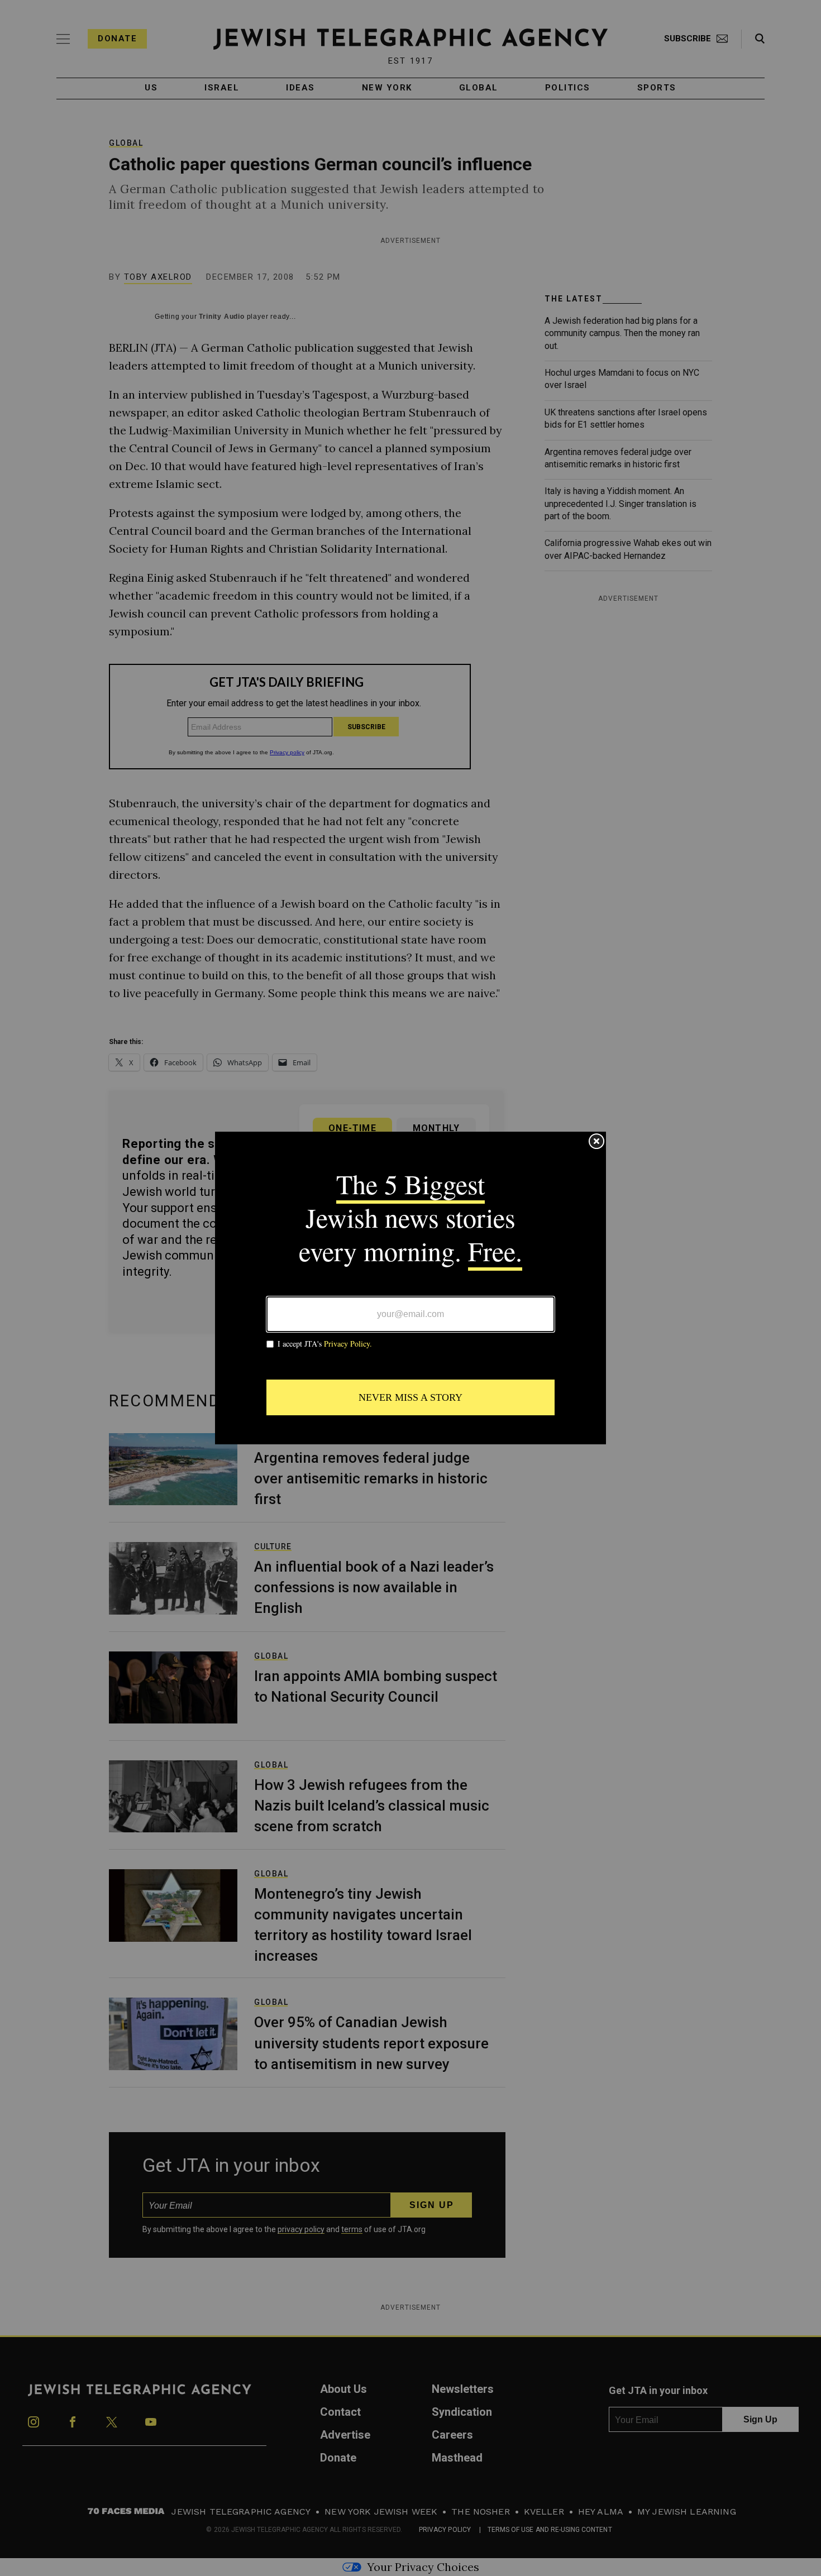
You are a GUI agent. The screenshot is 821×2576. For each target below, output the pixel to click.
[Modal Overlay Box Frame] (410, 1288)
